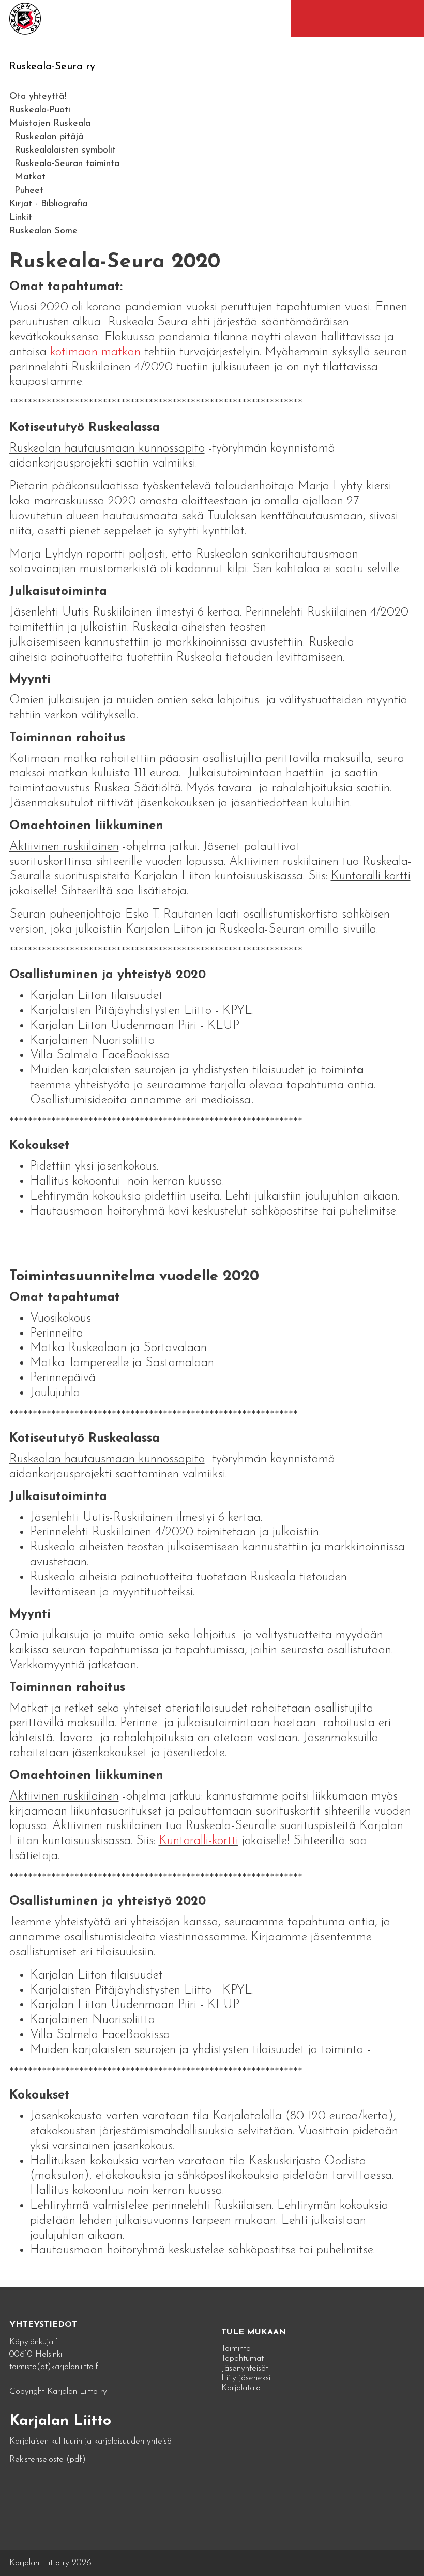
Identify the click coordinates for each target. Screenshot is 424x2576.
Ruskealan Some (43, 231)
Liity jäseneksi (246, 2378)
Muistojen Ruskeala (50, 124)
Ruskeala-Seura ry (52, 67)
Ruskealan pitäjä (49, 137)
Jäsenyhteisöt (245, 2368)
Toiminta (236, 2349)
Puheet (29, 191)
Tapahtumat (243, 2358)
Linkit (21, 218)
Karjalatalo (241, 2388)
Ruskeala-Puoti (40, 110)
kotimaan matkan (94, 352)
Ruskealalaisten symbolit (65, 151)
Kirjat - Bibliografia (48, 204)
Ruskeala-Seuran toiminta (67, 164)
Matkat (30, 177)
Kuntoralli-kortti (199, 1841)
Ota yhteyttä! (38, 97)
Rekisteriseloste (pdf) (48, 2459)
